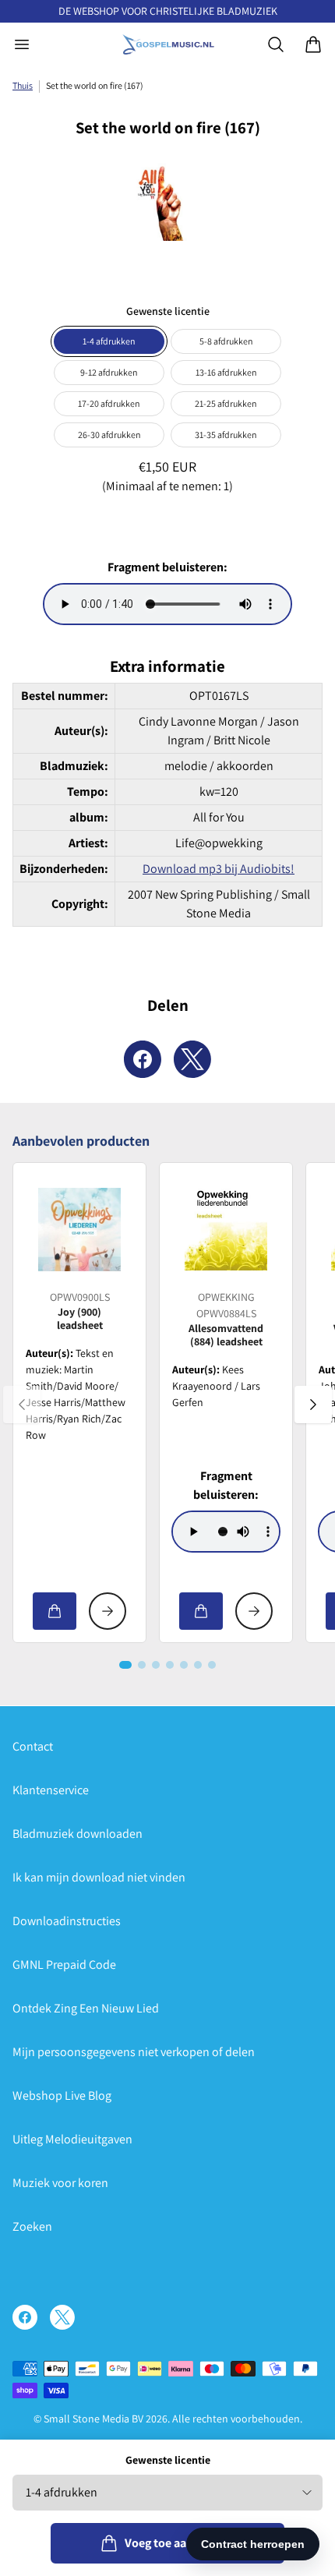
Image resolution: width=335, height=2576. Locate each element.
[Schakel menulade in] (22, 44)
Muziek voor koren (60, 2183)
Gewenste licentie (168, 2460)
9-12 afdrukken (109, 372)
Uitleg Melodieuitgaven (72, 2139)
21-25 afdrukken (226, 403)
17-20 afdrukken (109, 403)
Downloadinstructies (67, 1921)
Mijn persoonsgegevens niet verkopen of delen (134, 2052)
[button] (125, 1665)
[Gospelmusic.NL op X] (62, 2317)
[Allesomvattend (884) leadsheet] (226, 1229)
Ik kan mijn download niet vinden (99, 1877)
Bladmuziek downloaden (78, 1834)
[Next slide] (313, 1405)
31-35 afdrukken (226, 435)
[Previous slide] (22, 1405)
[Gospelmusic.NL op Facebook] (25, 2317)
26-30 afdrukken (109, 435)
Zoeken (32, 2226)
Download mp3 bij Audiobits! (219, 869)
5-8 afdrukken (226, 341)
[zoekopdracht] (276, 44)
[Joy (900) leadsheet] (79, 1229)
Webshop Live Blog (62, 2095)
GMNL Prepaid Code (64, 1965)
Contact (33, 1746)
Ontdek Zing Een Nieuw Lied (86, 2008)
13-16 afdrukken (226, 372)
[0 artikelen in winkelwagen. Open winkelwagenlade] (313, 44)
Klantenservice (51, 1790)
